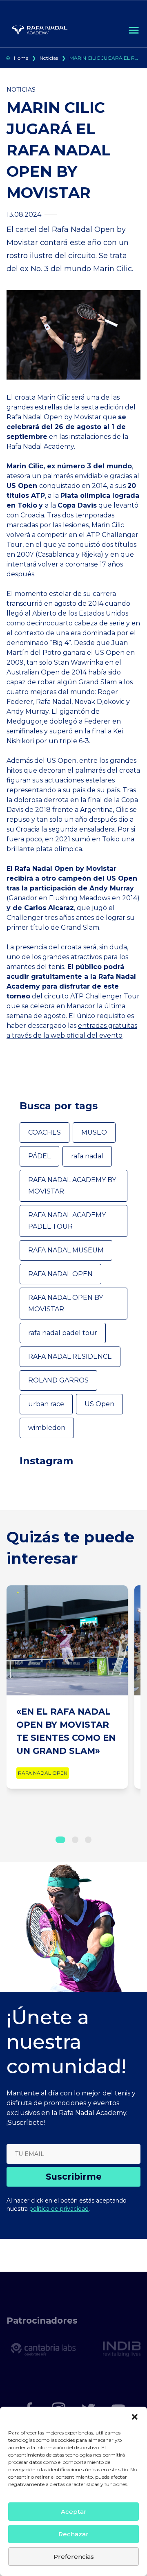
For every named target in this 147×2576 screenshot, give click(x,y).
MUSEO (94, 1132)
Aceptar (74, 2512)
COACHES (45, 1132)
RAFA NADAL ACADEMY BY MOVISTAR (72, 1186)
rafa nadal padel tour (63, 1333)
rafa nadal (87, 1156)
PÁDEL (39, 1156)
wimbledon (47, 1428)
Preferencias (74, 2557)
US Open (99, 1404)
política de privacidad (59, 2209)
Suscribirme (74, 2177)
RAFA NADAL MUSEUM (66, 1250)
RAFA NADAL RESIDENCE (70, 1357)
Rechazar (73, 2534)
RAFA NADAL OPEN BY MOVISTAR (66, 1303)
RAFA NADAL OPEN (60, 1274)
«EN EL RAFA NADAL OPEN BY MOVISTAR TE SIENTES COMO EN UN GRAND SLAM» (66, 1731)
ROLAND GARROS (58, 1380)
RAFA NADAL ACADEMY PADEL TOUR (67, 1221)
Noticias (49, 58)
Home (21, 58)
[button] (135, 2417)
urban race (46, 1404)
